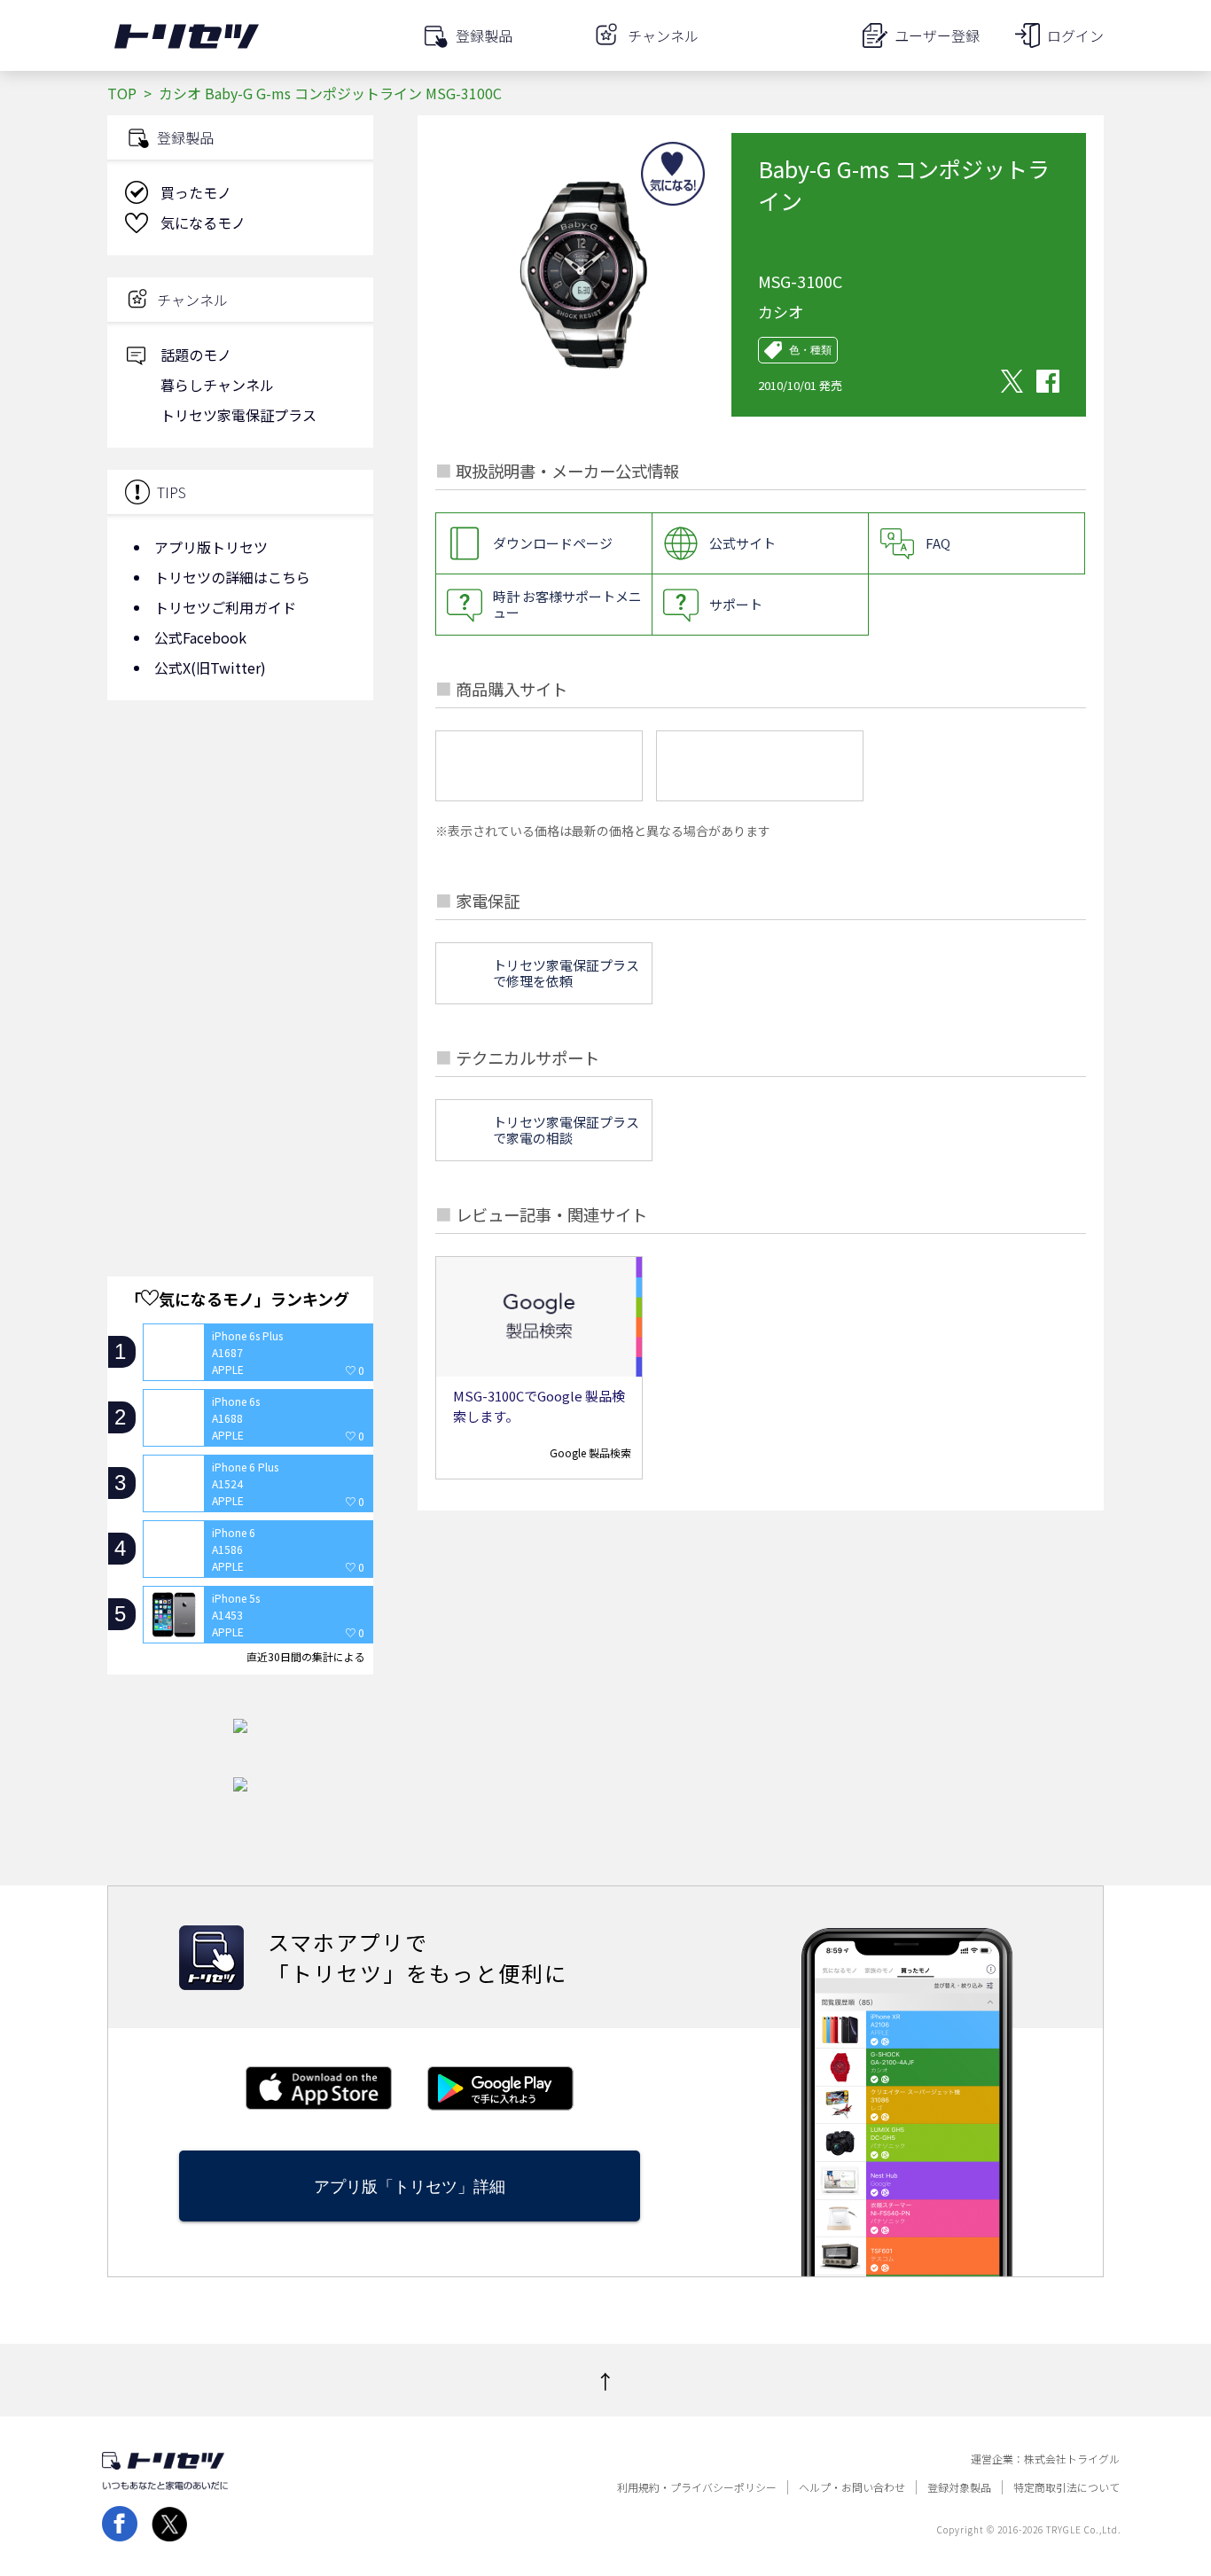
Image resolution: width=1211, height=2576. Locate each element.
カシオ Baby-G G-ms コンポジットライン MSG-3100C (330, 93)
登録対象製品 (959, 2487)
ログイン (1075, 35)
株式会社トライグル (1072, 2459)
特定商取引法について (1066, 2487)
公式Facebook (200, 637)
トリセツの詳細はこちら (232, 577)
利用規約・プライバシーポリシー (697, 2487)
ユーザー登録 (937, 35)
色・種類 (810, 350)
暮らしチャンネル (217, 385)
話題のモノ (196, 355)
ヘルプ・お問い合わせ (852, 2487)
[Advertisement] (240, 855)
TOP (122, 93)
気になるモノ (203, 222)
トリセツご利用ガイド (225, 607)
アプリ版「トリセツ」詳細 (410, 2186)
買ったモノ (196, 192)
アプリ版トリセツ (211, 547)
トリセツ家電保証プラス (238, 415)
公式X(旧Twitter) (210, 667)
